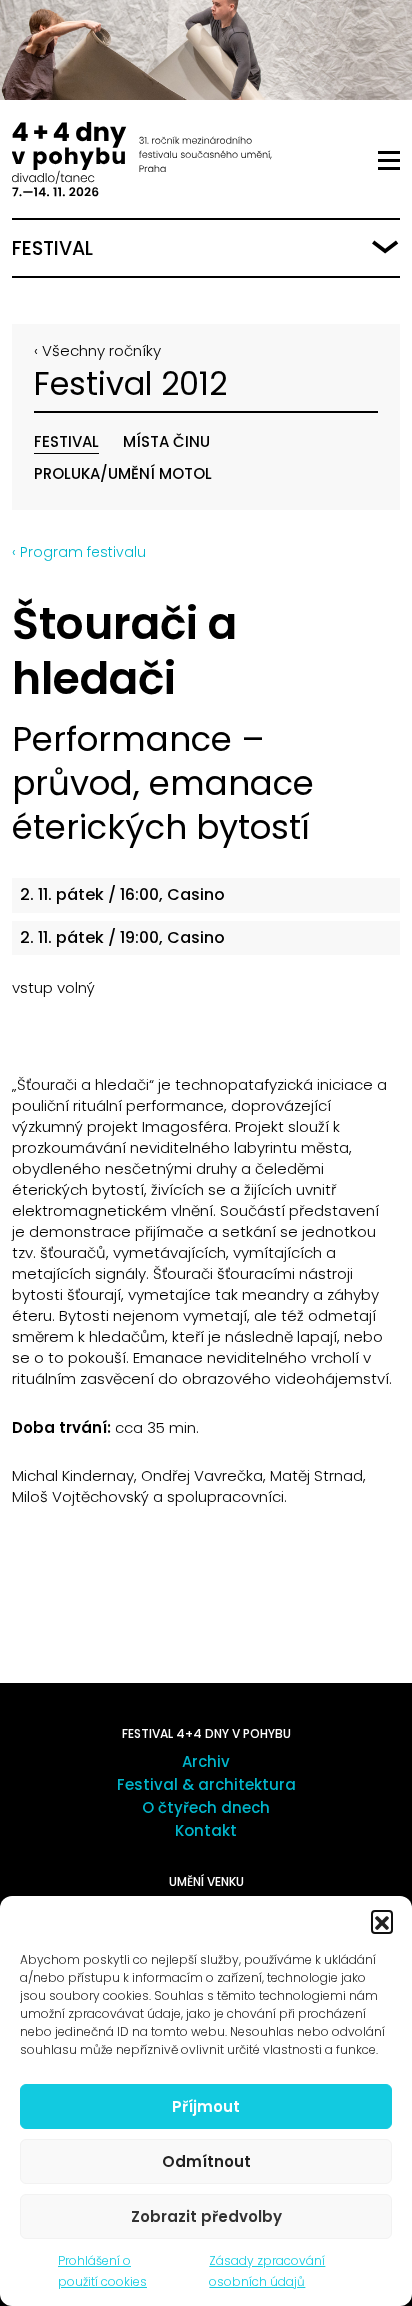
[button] (382, 1921)
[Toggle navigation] (389, 161)
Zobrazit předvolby (206, 2216)
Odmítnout (206, 2161)
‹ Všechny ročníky (97, 350)
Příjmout (206, 2106)
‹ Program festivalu (79, 552)
